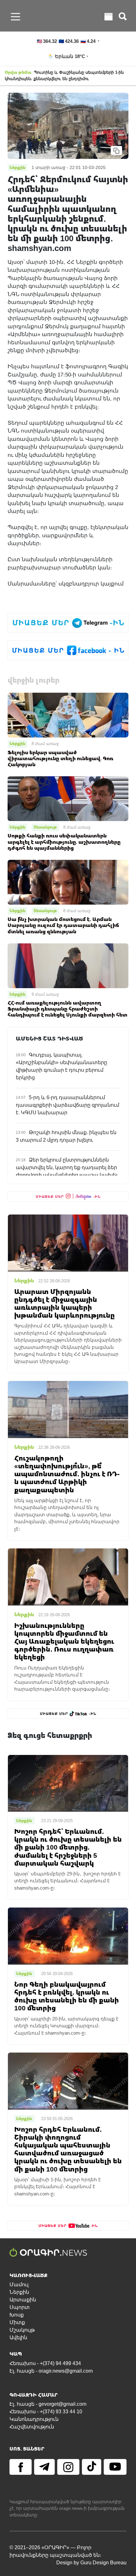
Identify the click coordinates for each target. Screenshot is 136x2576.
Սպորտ (20, 2307)
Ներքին (17, 743)
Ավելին (18, 2337)
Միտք (17, 2322)
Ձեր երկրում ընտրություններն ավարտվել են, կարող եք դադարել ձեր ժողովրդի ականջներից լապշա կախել (67, 1167)
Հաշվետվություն (32, 2427)
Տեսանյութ (45, 827)
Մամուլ (19, 2285)
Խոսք (17, 2315)
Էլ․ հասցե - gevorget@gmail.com (48, 2404)
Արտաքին (23, 2300)
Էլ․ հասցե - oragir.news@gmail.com (51, 2371)
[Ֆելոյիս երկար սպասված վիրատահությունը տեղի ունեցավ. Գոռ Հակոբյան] (68, 715)
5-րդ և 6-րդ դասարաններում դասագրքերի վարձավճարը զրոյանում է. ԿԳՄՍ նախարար (68, 1105)
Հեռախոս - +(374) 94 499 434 (45, 2363)
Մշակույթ (22, 2330)
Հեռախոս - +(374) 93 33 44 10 (46, 2412)
